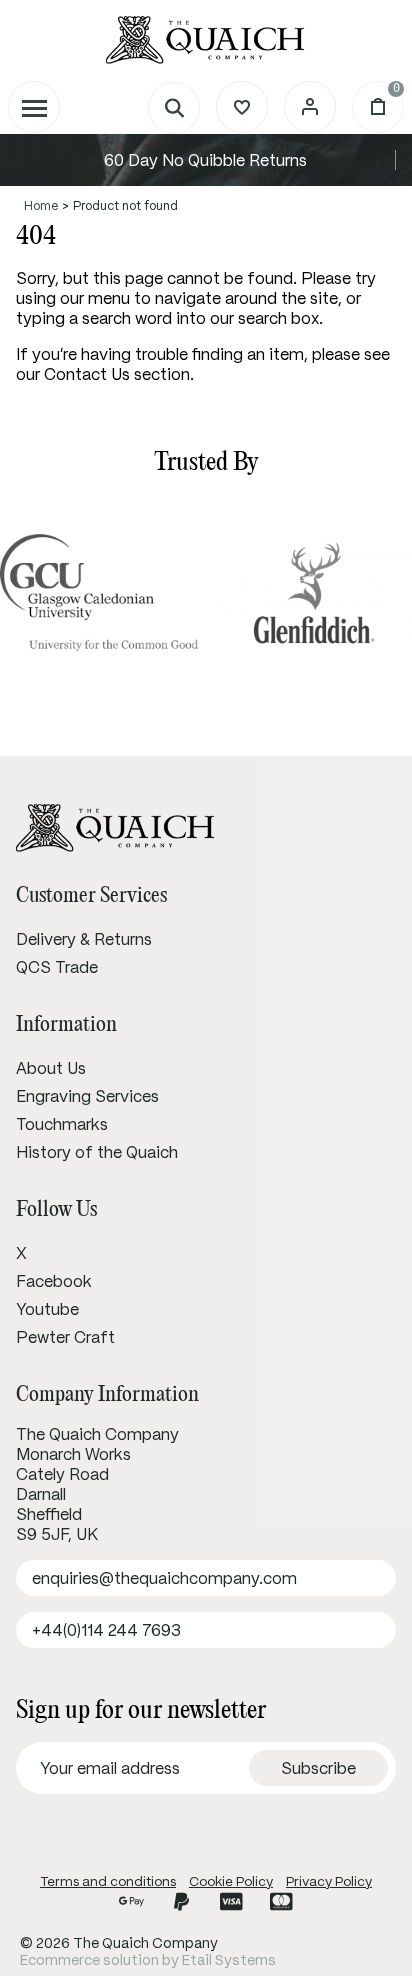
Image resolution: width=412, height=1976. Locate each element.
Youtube (47, 1309)
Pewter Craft (65, 1337)
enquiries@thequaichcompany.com (164, 1578)
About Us (51, 1068)
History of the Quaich (97, 1152)
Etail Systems (229, 1960)
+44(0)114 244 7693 (106, 1630)
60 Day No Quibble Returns (205, 160)
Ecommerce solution (89, 1960)
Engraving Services (87, 1096)
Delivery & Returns (84, 939)
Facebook (54, 1281)
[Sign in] (310, 107)
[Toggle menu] (34, 107)
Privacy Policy (329, 1881)
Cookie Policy (231, 1881)
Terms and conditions (108, 1881)
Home (41, 205)
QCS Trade (57, 967)
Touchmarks (62, 1124)
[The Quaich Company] (206, 40)
